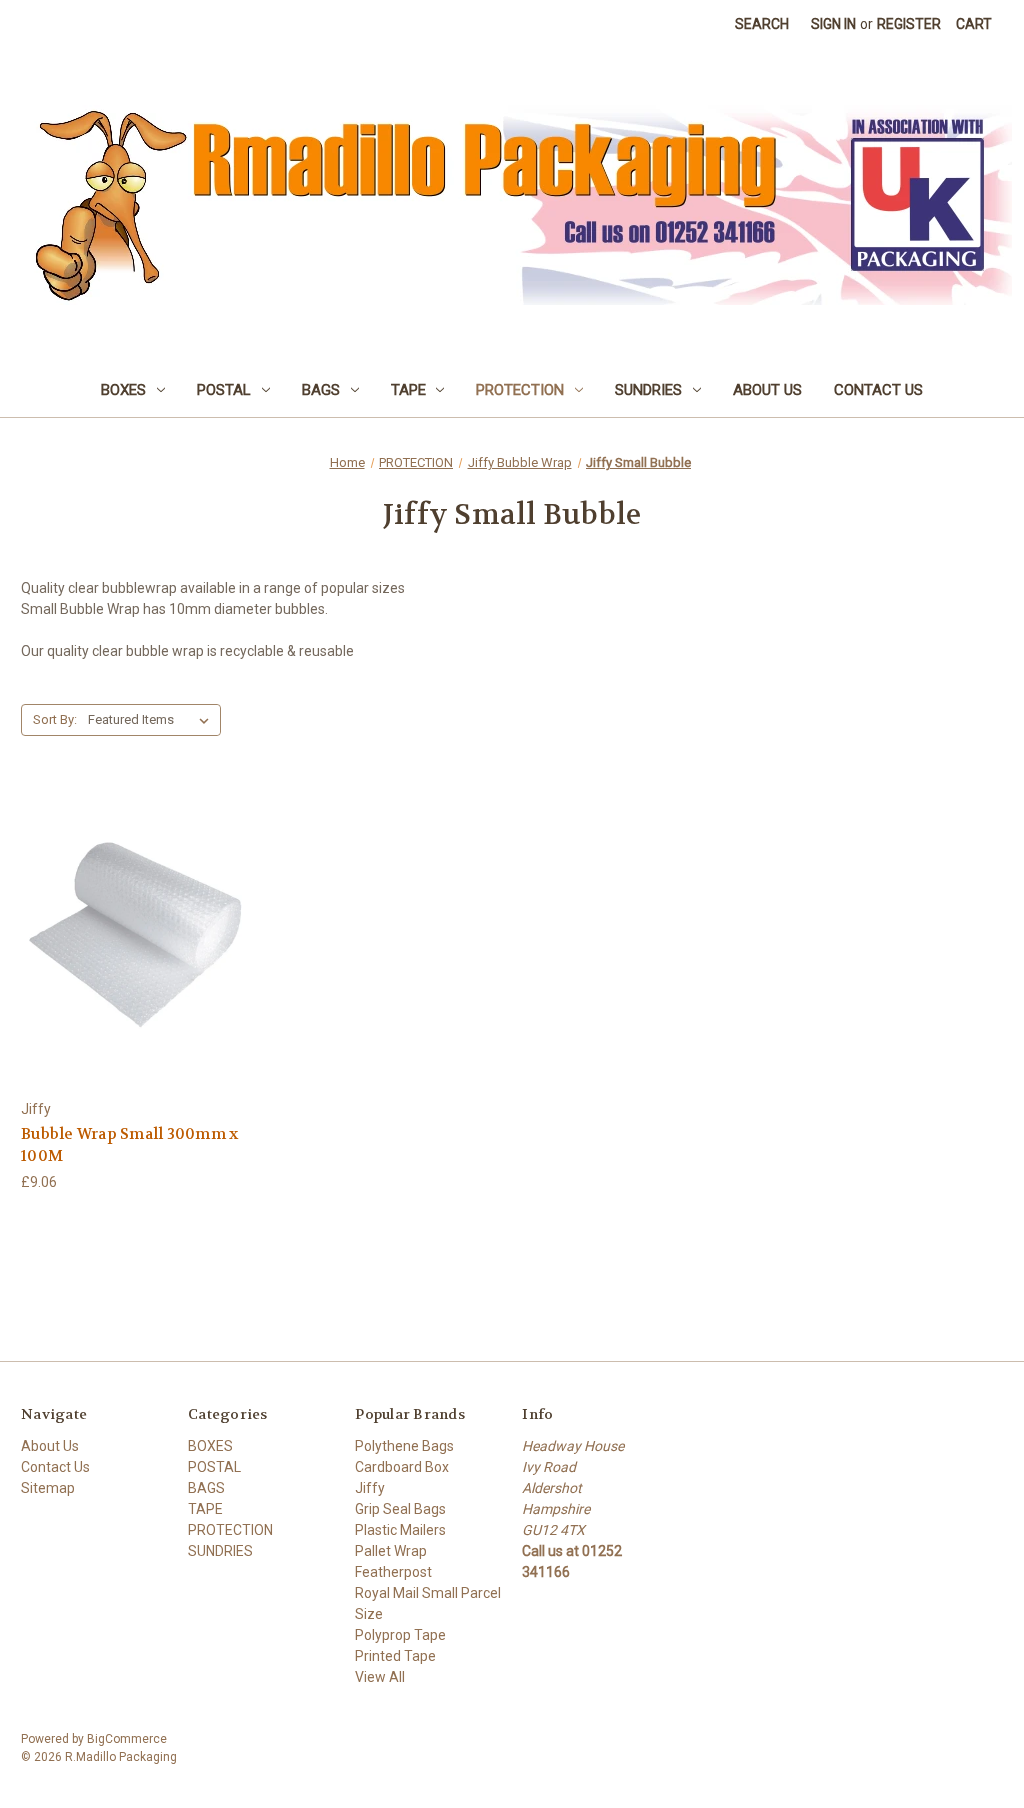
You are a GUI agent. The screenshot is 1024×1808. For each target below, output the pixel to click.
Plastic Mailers (400, 1530)
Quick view (135, 918)
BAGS (321, 390)
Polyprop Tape (400, 1635)
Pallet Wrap (391, 1551)
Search (762, 24)
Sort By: (55, 719)
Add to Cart (136, 953)
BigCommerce (127, 1739)
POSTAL (224, 390)
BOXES (123, 390)
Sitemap (48, 1488)
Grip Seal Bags (400, 1509)
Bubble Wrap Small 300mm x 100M (129, 1145)
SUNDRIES (648, 390)
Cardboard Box (402, 1467)
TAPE (408, 390)
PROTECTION (520, 390)
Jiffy (370, 1488)
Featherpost (393, 1572)
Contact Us (878, 390)
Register (909, 24)
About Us (767, 390)
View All (380, 1677)
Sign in (833, 24)
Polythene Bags (404, 1446)
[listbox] (152, 720)
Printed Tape (395, 1656)
